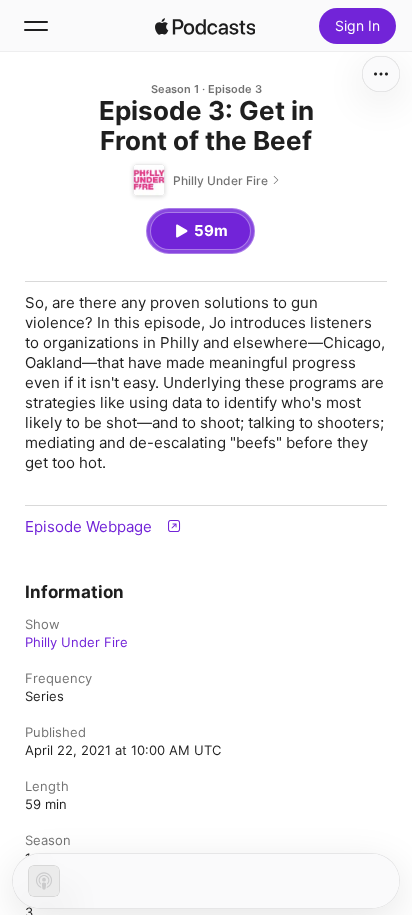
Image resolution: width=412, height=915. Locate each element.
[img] (205, 26)
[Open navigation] (36, 26)
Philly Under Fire (76, 642)
